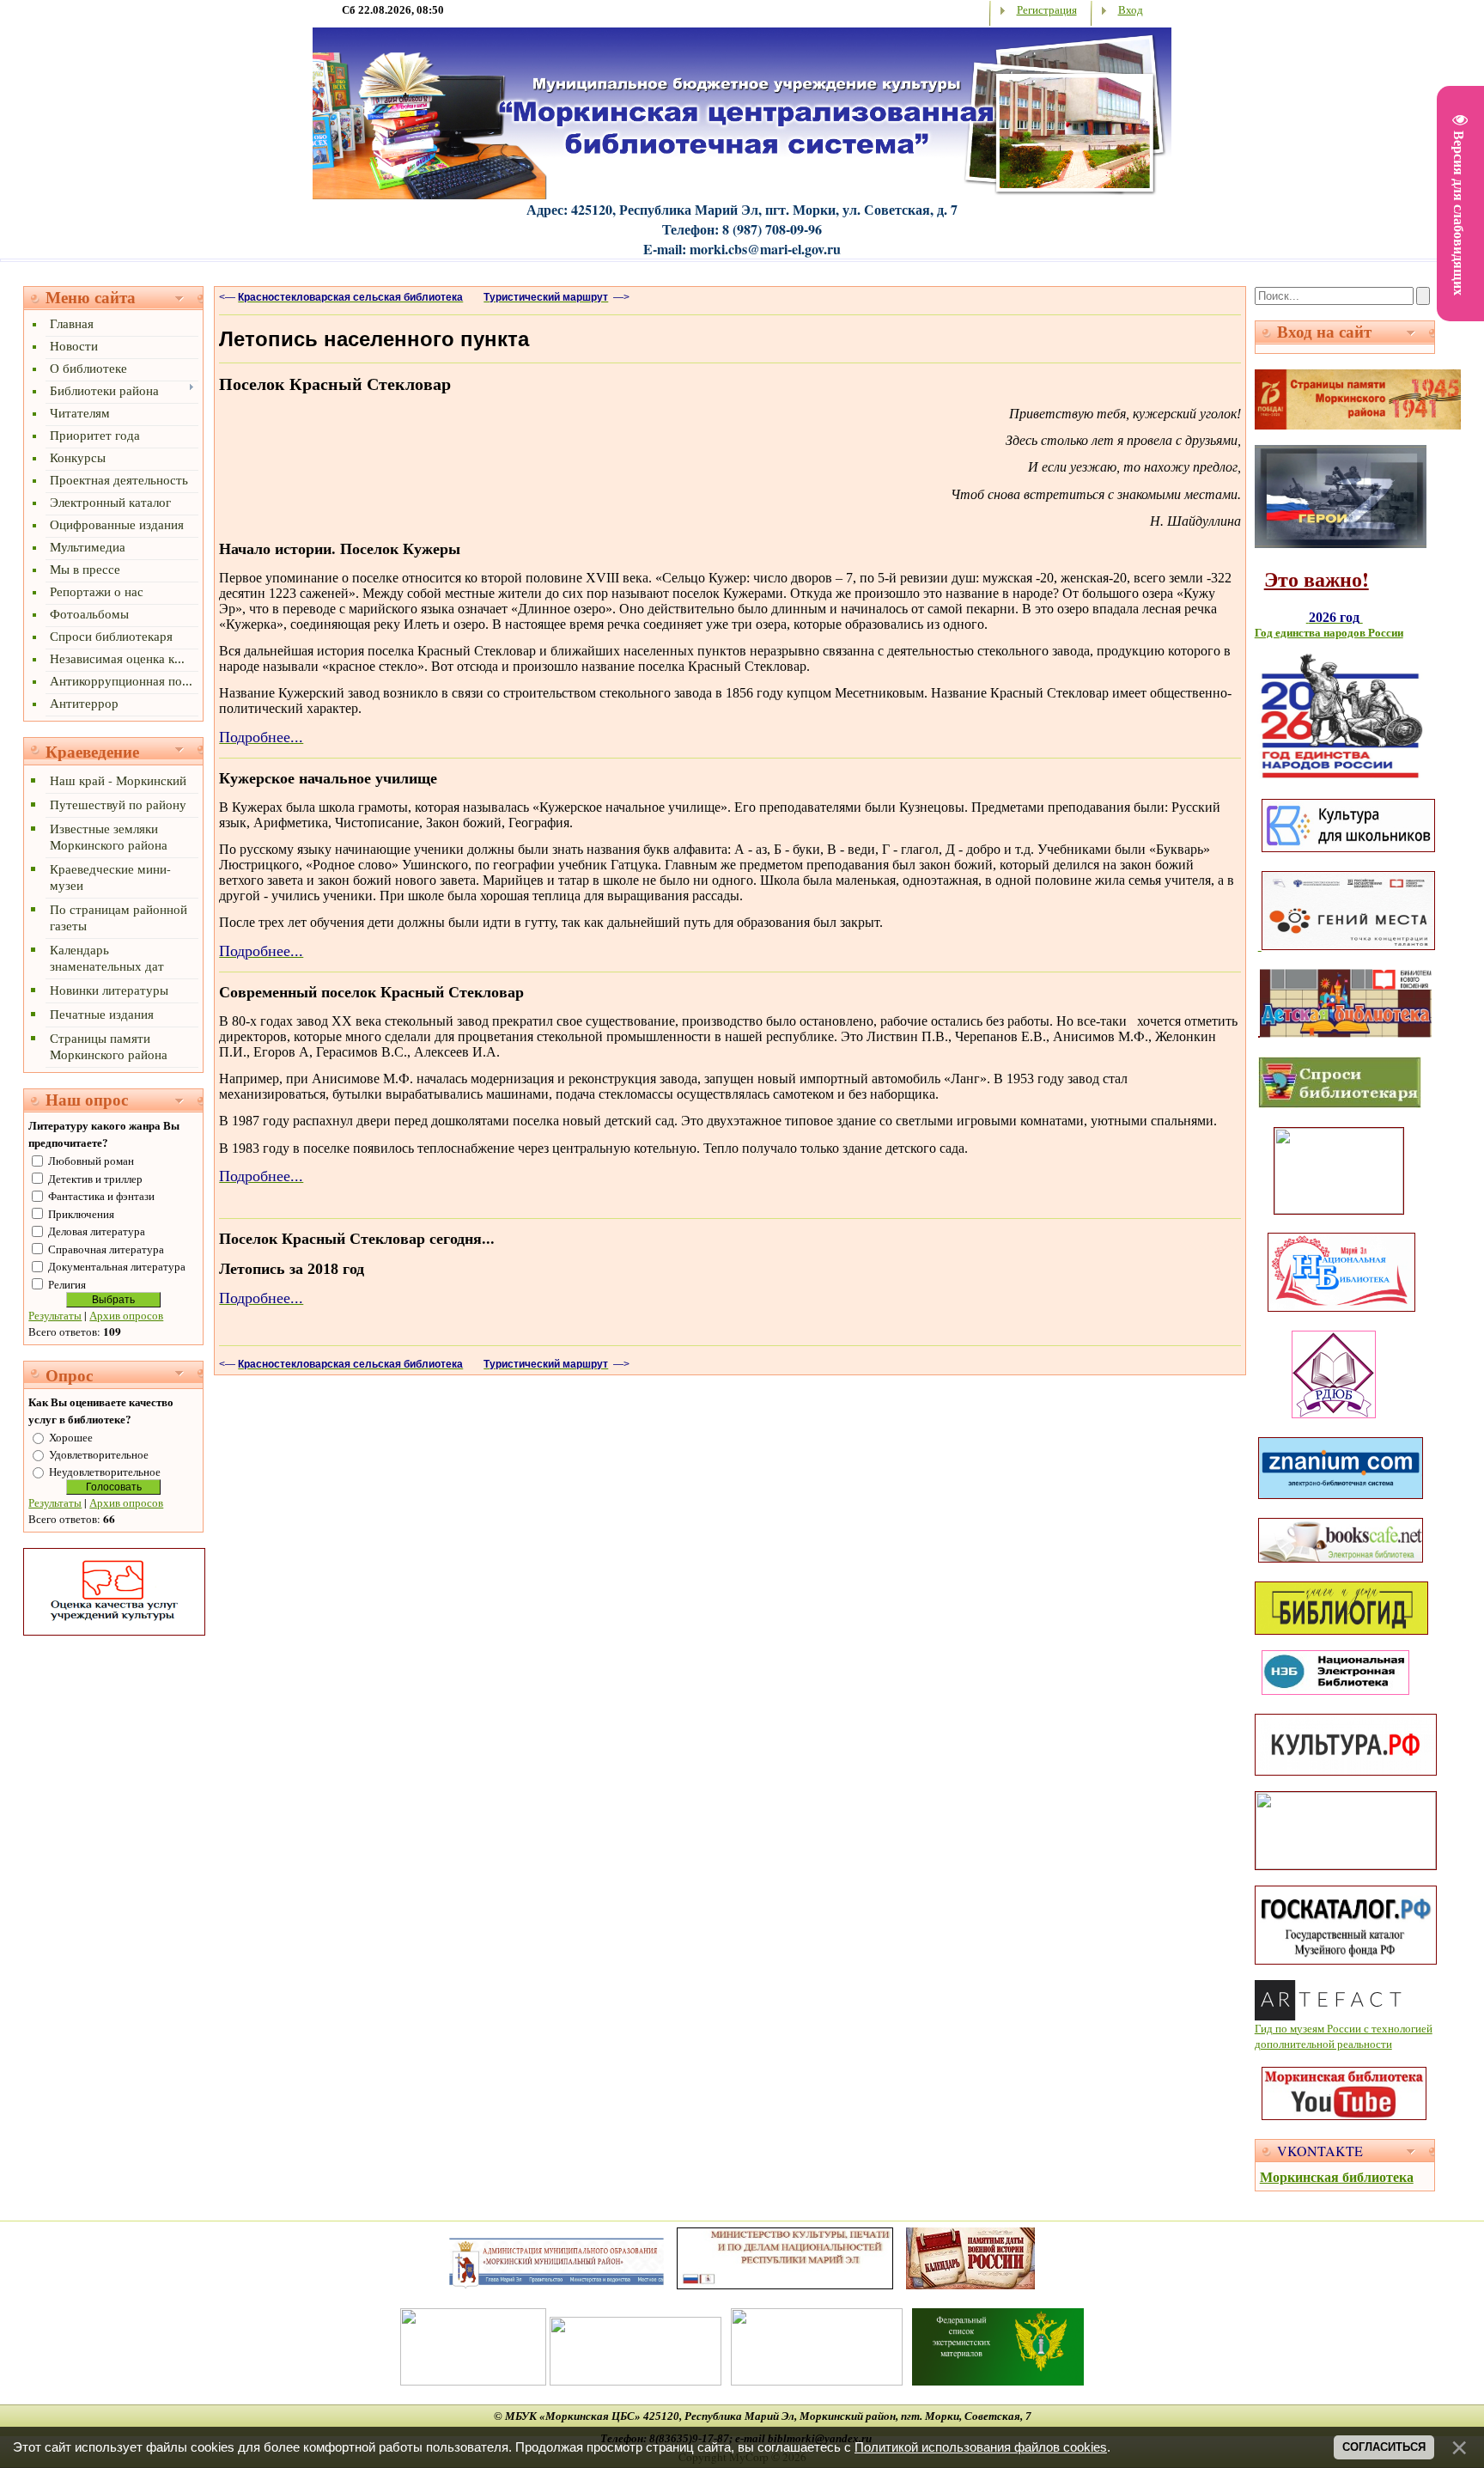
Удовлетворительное (99, 1454)
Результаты (55, 1315)
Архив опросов (126, 1315)
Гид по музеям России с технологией (1344, 2028)
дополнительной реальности (1323, 2044)
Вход (1131, 9)
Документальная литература (117, 1266)
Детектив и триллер (95, 1179)
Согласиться (1384, 2447)
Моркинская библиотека (1337, 2176)
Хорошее (71, 1437)
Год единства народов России (1329, 633)
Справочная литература (106, 1249)
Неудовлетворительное (105, 1472)
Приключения (81, 1214)
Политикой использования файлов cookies (981, 2447)
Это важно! (1317, 579)
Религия (67, 1284)
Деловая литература (97, 1231)
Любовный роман (91, 1161)
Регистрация (1047, 9)
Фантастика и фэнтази (101, 1196)
